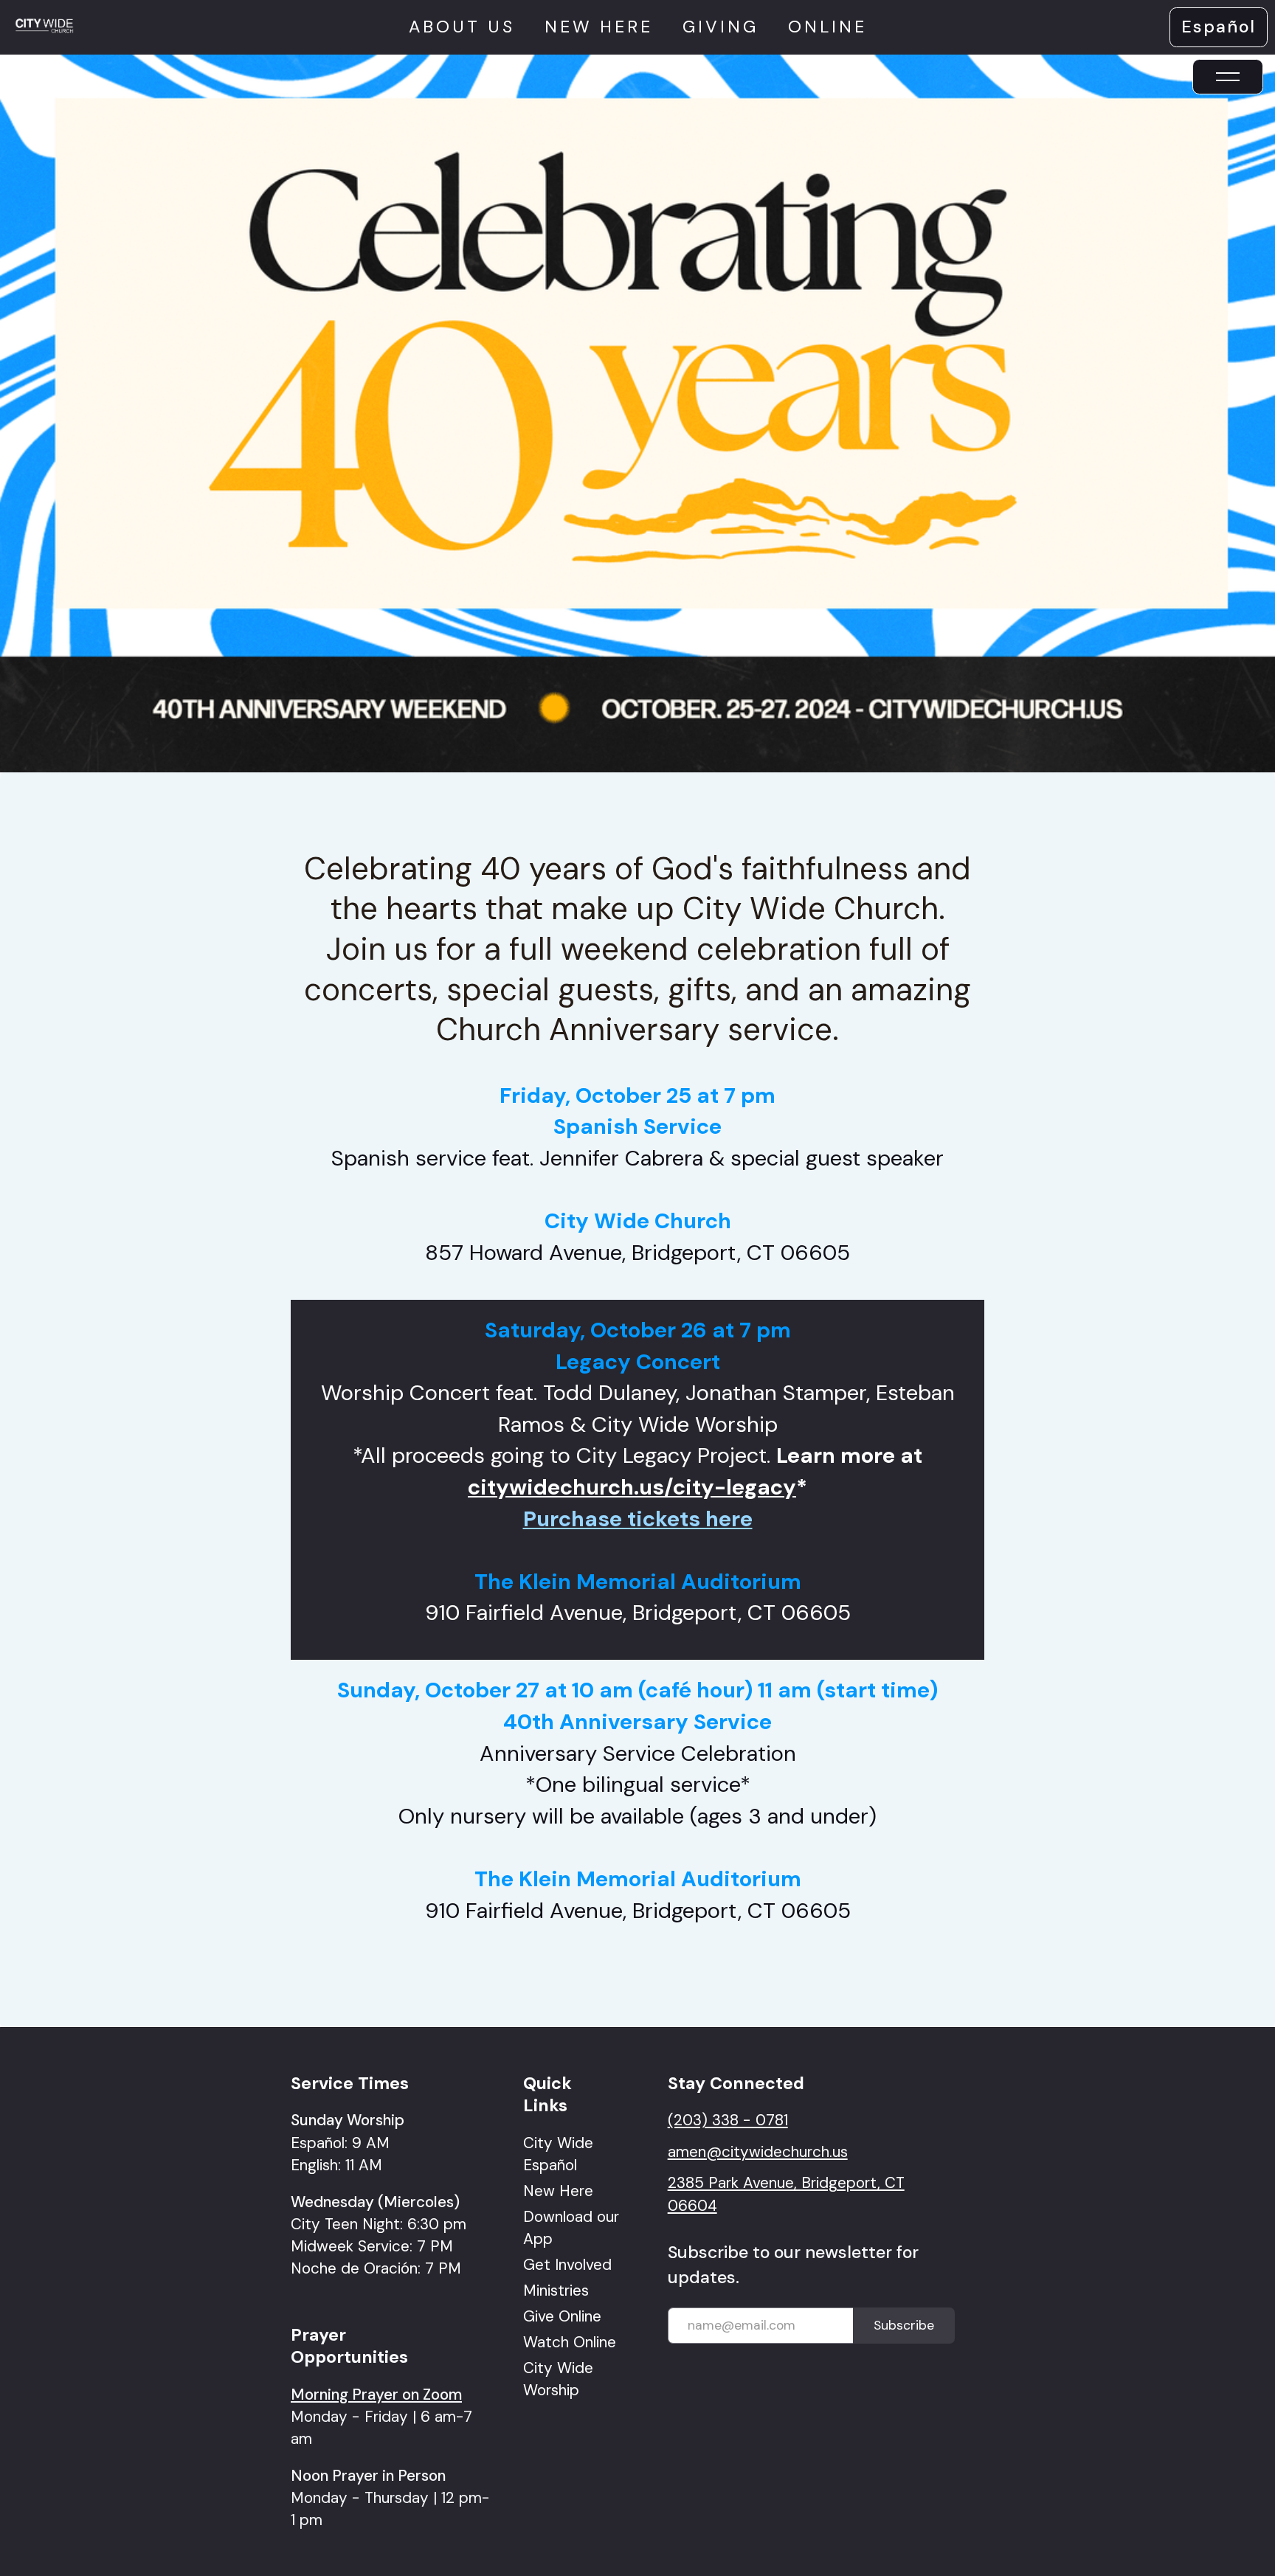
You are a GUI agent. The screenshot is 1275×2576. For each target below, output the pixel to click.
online (827, 27)
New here (599, 27)
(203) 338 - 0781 (728, 2120)
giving (721, 27)
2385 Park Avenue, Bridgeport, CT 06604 (786, 2194)
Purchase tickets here (638, 1519)
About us (462, 27)
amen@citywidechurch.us (758, 2151)
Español (1219, 27)
